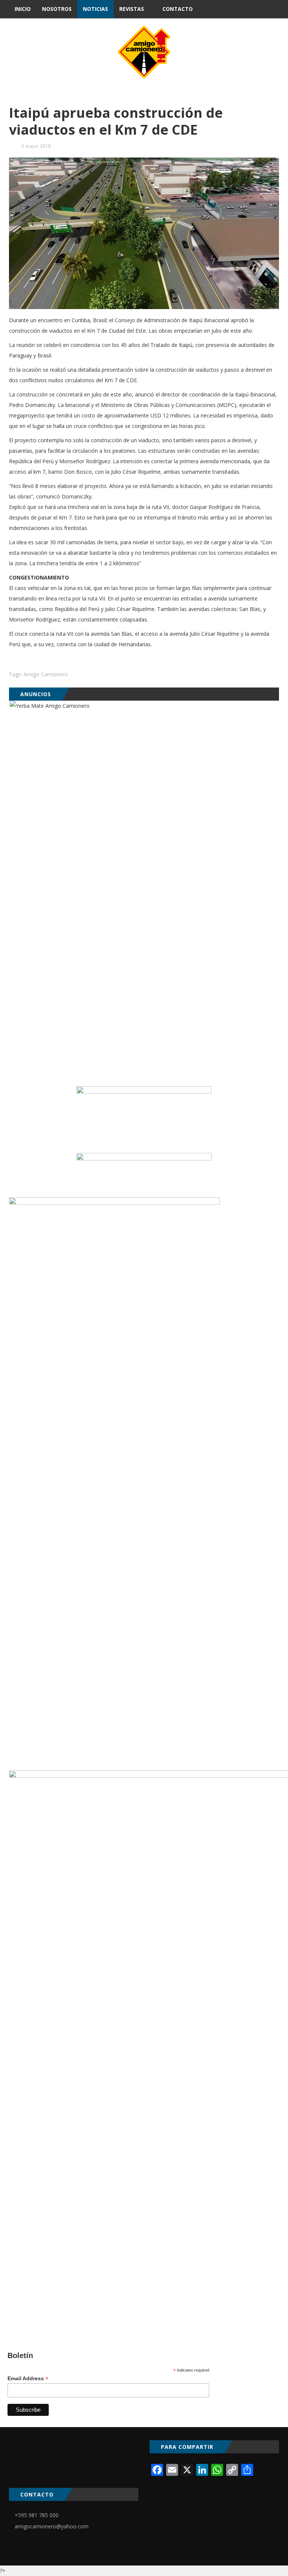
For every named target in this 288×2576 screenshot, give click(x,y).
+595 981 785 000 (37, 2515)
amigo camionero (46, 674)
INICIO (23, 9)
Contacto (178, 9)
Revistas (132, 9)
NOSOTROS (57, 9)
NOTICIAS (95, 9)
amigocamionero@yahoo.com (52, 2526)
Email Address (28, 2379)
